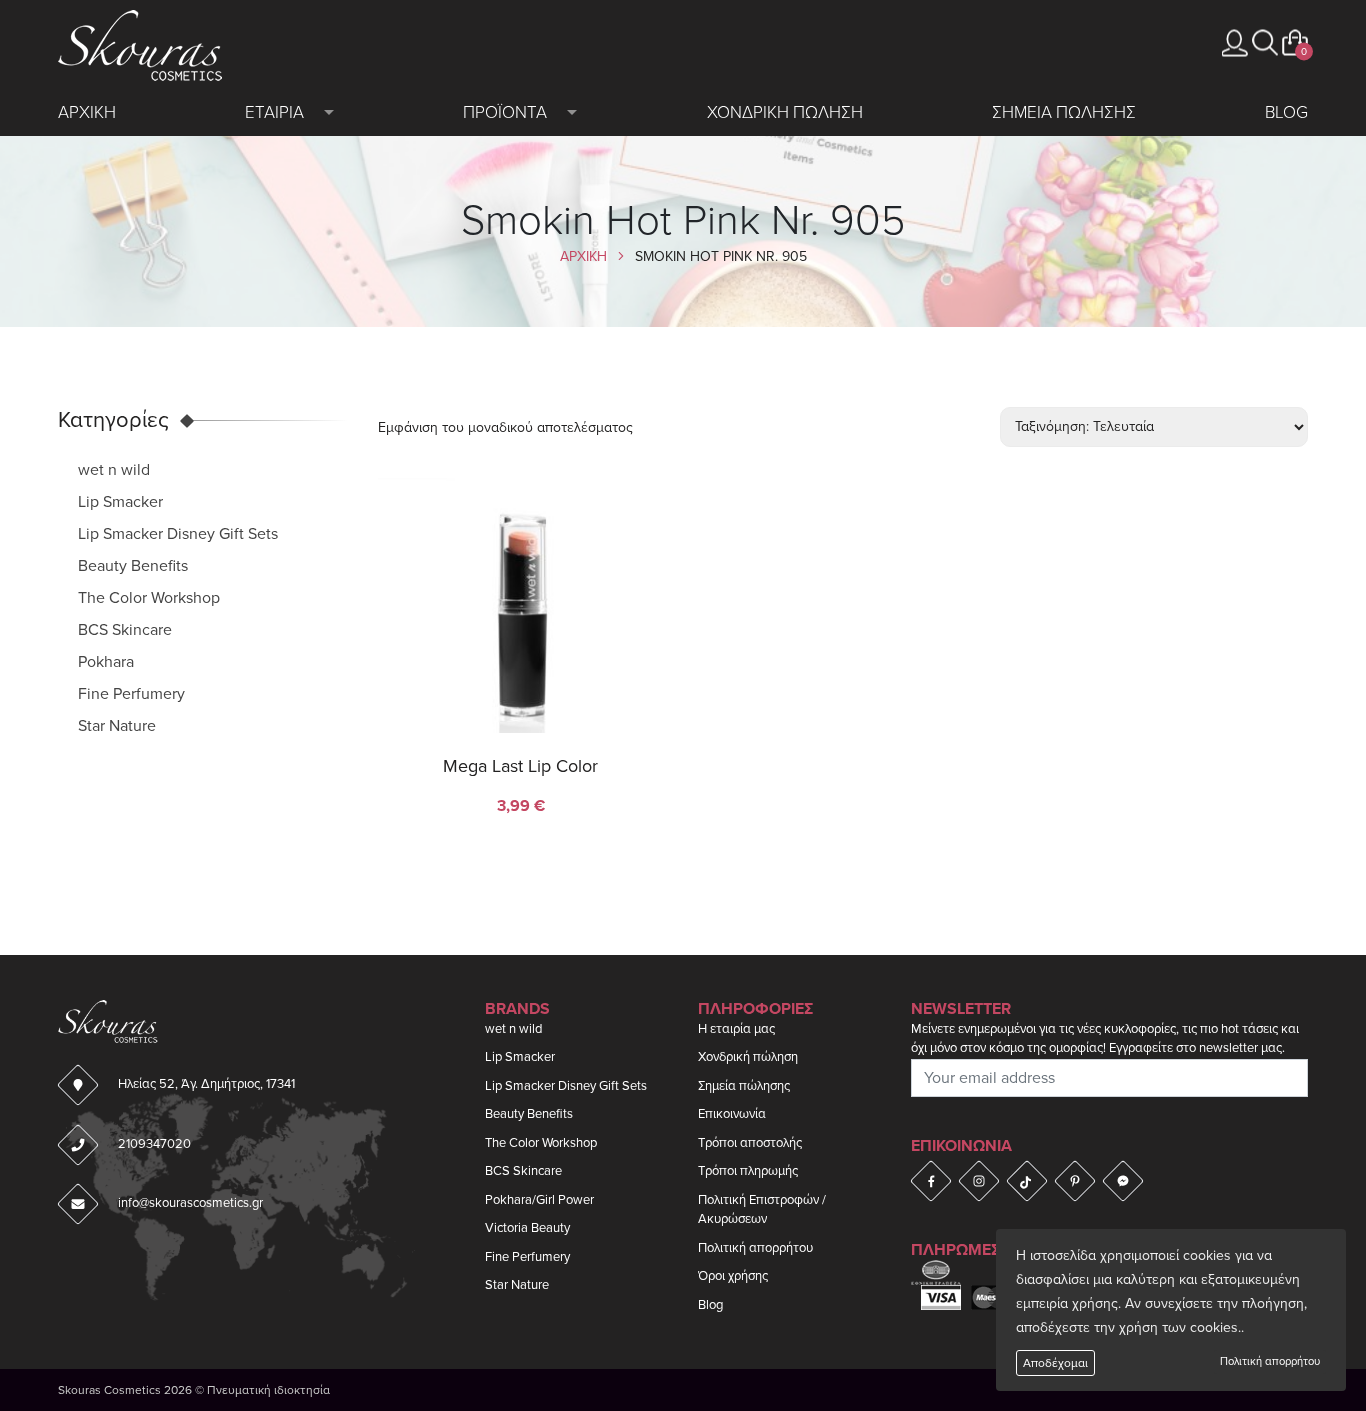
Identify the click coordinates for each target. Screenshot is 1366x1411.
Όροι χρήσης (733, 1276)
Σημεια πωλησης (1064, 112)
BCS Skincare (125, 630)
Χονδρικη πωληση (785, 112)
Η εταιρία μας (736, 1029)
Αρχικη (87, 112)
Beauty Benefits (133, 566)
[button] (1265, 42)
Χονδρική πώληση (748, 1057)
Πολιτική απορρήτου (1270, 1361)
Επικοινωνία (732, 1114)
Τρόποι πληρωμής (748, 1171)
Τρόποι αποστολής (750, 1143)
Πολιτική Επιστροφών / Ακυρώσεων (762, 1210)
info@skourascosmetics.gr (190, 1203)
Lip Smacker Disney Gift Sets (178, 534)
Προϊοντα (505, 112)
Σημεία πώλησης (744, 1086)
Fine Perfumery (131, 694)
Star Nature (117, 726)
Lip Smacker (120, 502)
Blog (1286, 112)
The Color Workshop (149, 598)
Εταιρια (274, 112)
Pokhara (106, 662)
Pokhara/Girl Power (539, 1200)
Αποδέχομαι (1055, 1363)
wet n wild (114, 470)
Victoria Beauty (527, 1228)
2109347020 (154, 1144)
